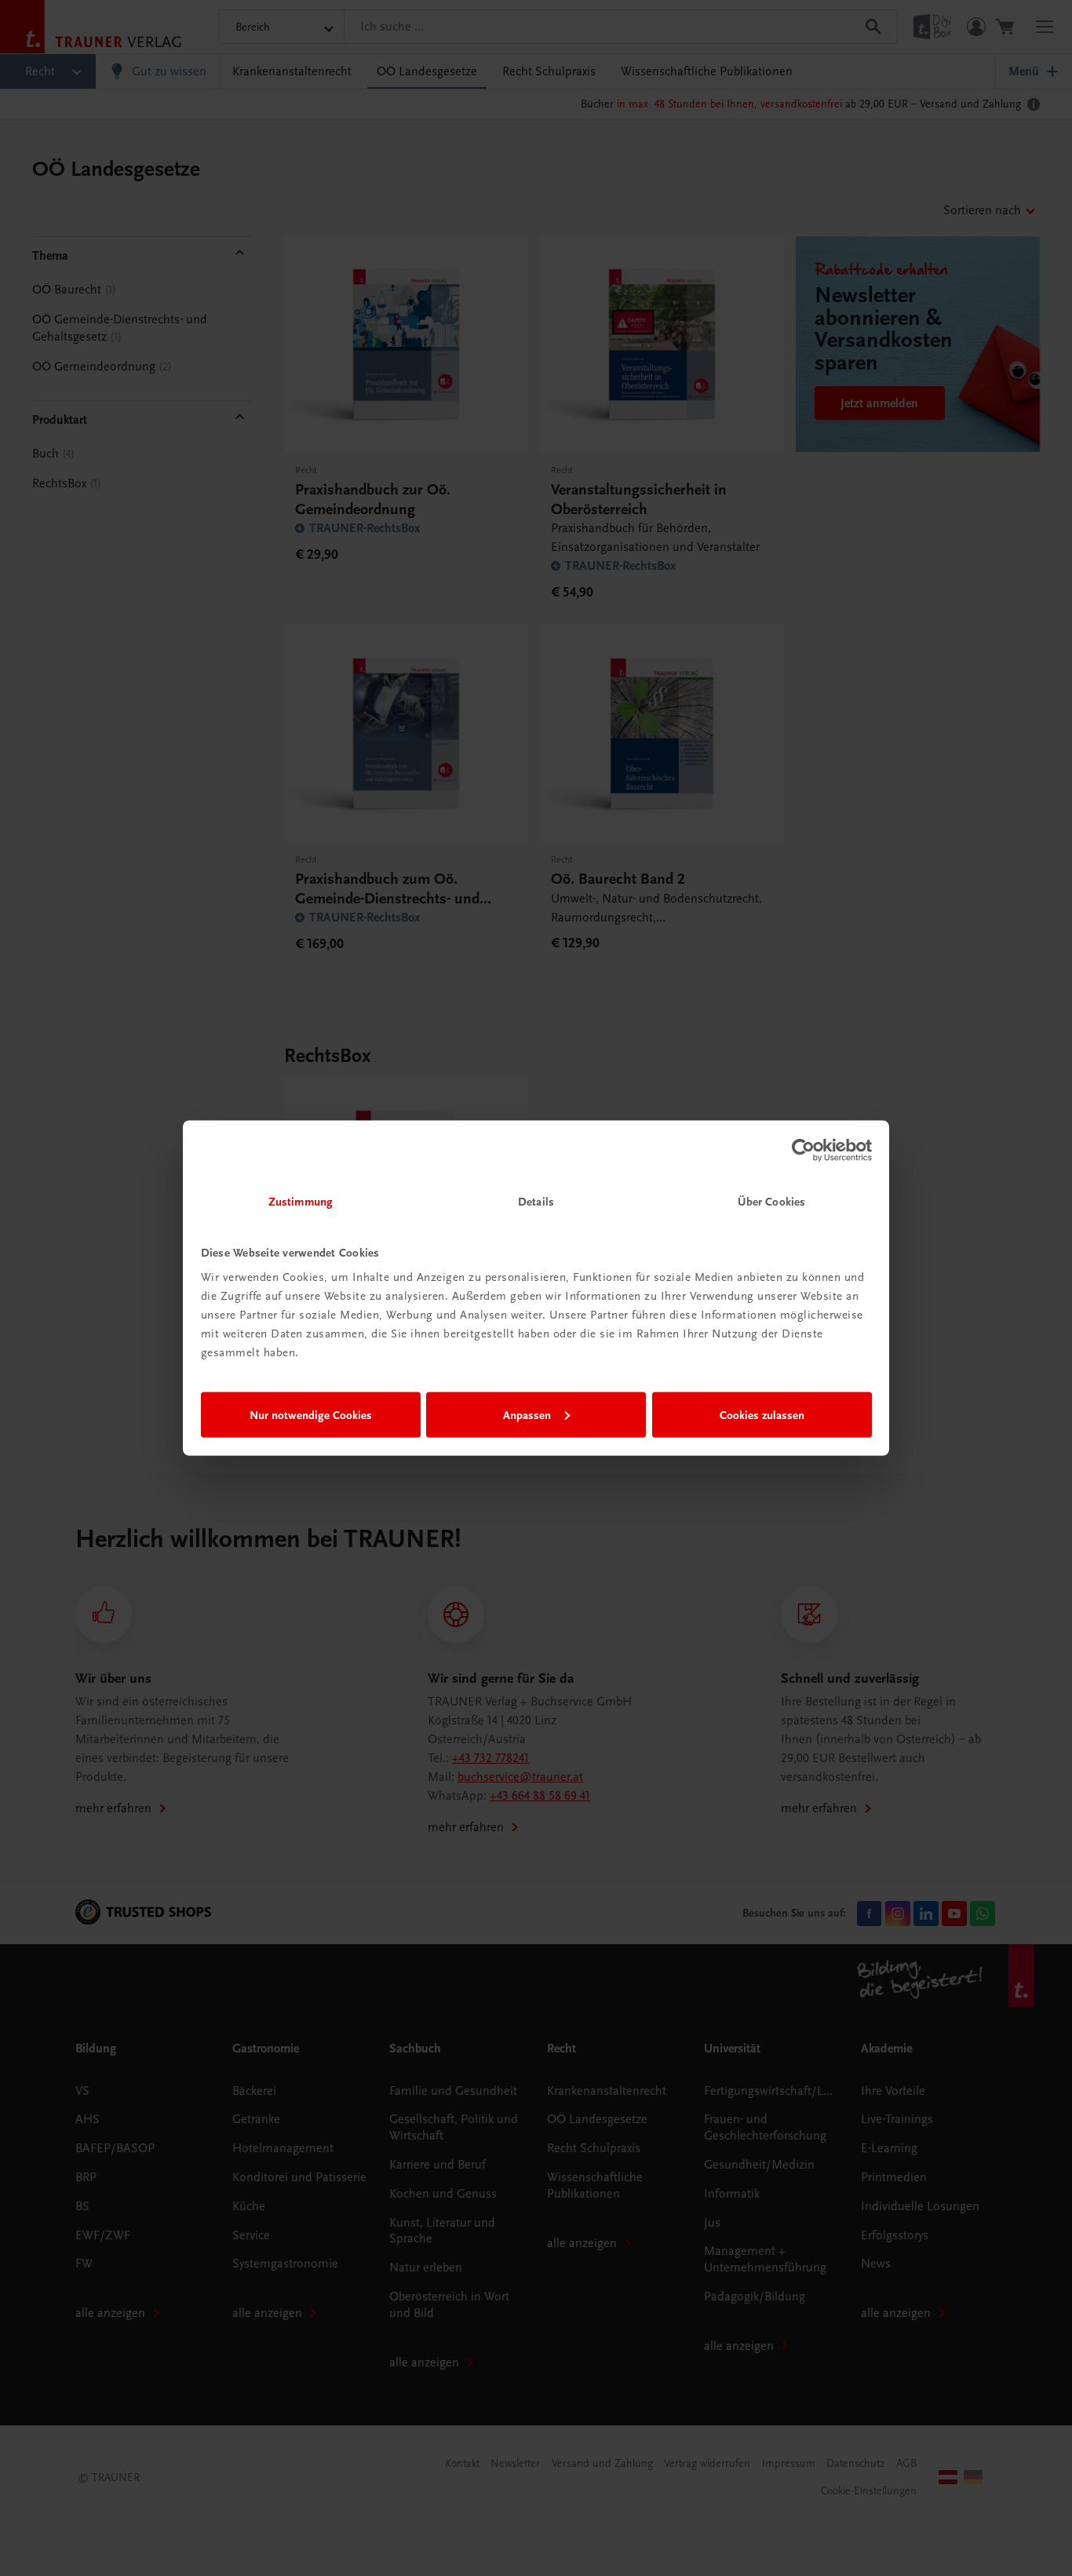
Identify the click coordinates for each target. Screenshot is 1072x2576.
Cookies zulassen (762, 1414)
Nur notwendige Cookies (311, 1414)
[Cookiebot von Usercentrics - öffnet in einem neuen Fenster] (803, 1150)
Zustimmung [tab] (301, 1202)
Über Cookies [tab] (771, 1202)
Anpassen (527, 1414)
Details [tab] (536, 1202)
